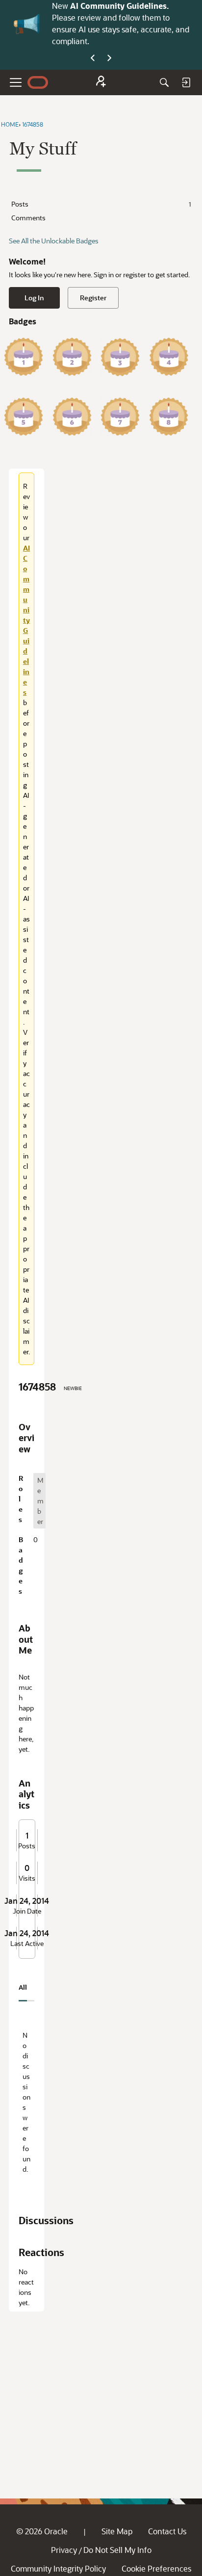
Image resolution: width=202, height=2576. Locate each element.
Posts (101, 204)
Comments (28, 218)
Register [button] (93, 298)
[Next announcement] (109, 58)
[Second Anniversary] (72, 357)
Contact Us (167, 2531)
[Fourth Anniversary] (169, 357)
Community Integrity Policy (58, 2568)
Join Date (27, 1911)
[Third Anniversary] (120, 357)
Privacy (64, 2550)
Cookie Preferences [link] (156, 2568)
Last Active (27, 1944)
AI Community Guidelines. (119, 6)
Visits (27, 1878)
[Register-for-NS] (101, 83)
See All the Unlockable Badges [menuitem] (54, 241)
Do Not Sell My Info (117, 2550)
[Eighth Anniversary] (169, 417)
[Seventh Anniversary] (120, 417)
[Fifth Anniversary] (24, 417)
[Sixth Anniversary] (72, 417)
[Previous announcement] (93, 58)
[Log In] (186, 82)
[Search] (164, 82)
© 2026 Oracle (42, 2531)
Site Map (117, 2531)
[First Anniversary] (24, 357)
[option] (39, 1501)
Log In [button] (34, 298)
